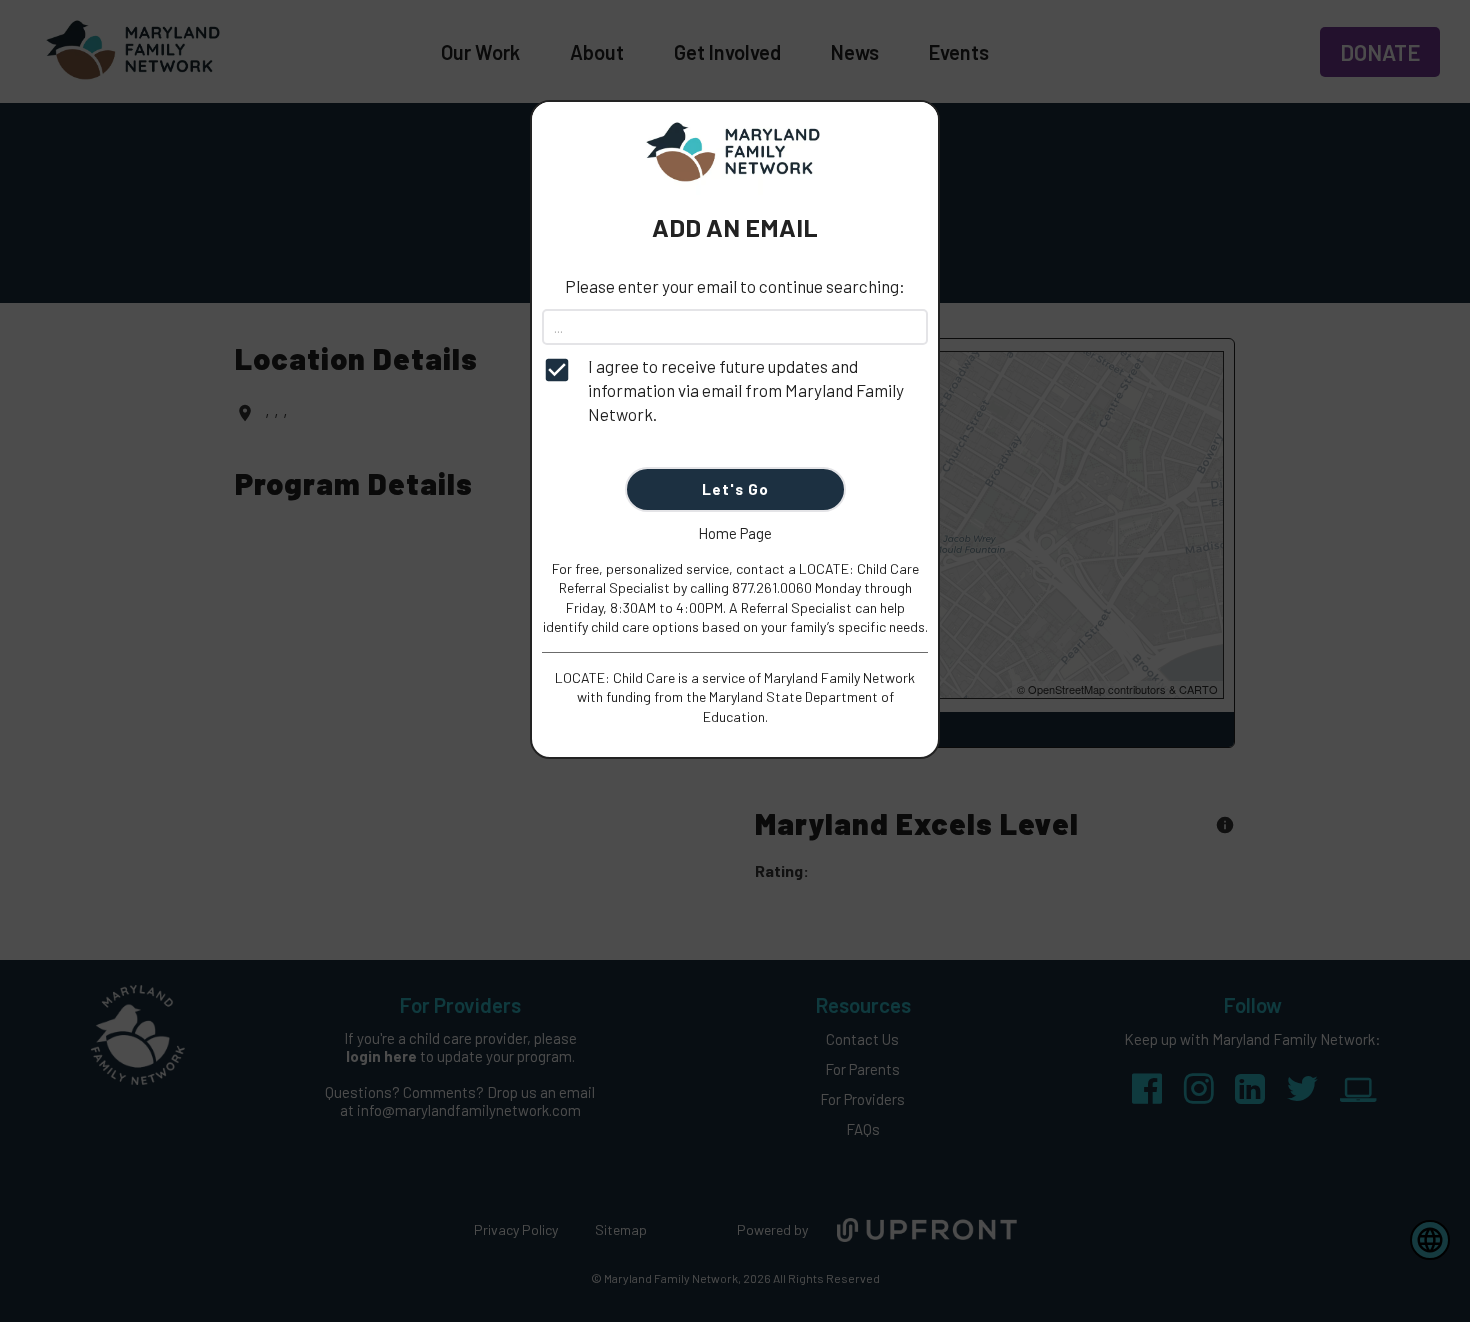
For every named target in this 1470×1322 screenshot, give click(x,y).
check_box (557, 370)
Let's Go (735, 489)
